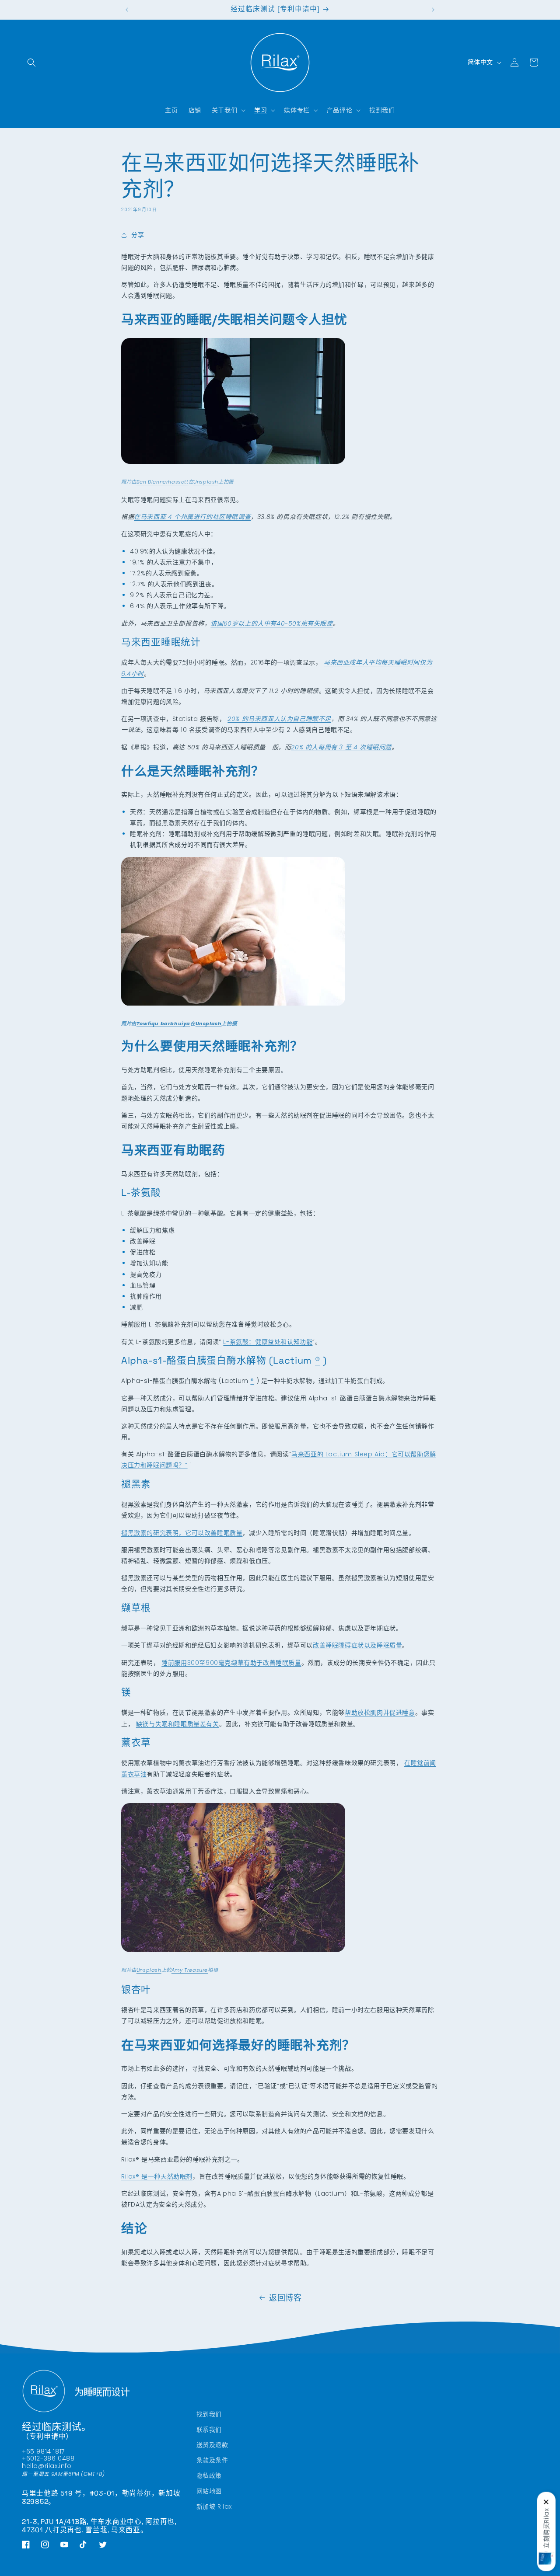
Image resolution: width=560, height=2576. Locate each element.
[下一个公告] (433, 10)
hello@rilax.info (47, 2466)
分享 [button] (138, 235)
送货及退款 (212, 2445)
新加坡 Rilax (214, 2506)
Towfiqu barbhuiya (163, 1023)
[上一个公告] (127, 10)
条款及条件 (212, 2460)
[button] (31, 63)
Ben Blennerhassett (163, 482)
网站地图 (209, 2491)
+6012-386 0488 (48, 2459)
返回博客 (285, 2298)
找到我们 (209, 2414)
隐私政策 (209, 2475)
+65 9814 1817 (43, 2451)
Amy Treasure (190, 1970)
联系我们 (209, 2430)
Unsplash (206, 482)
